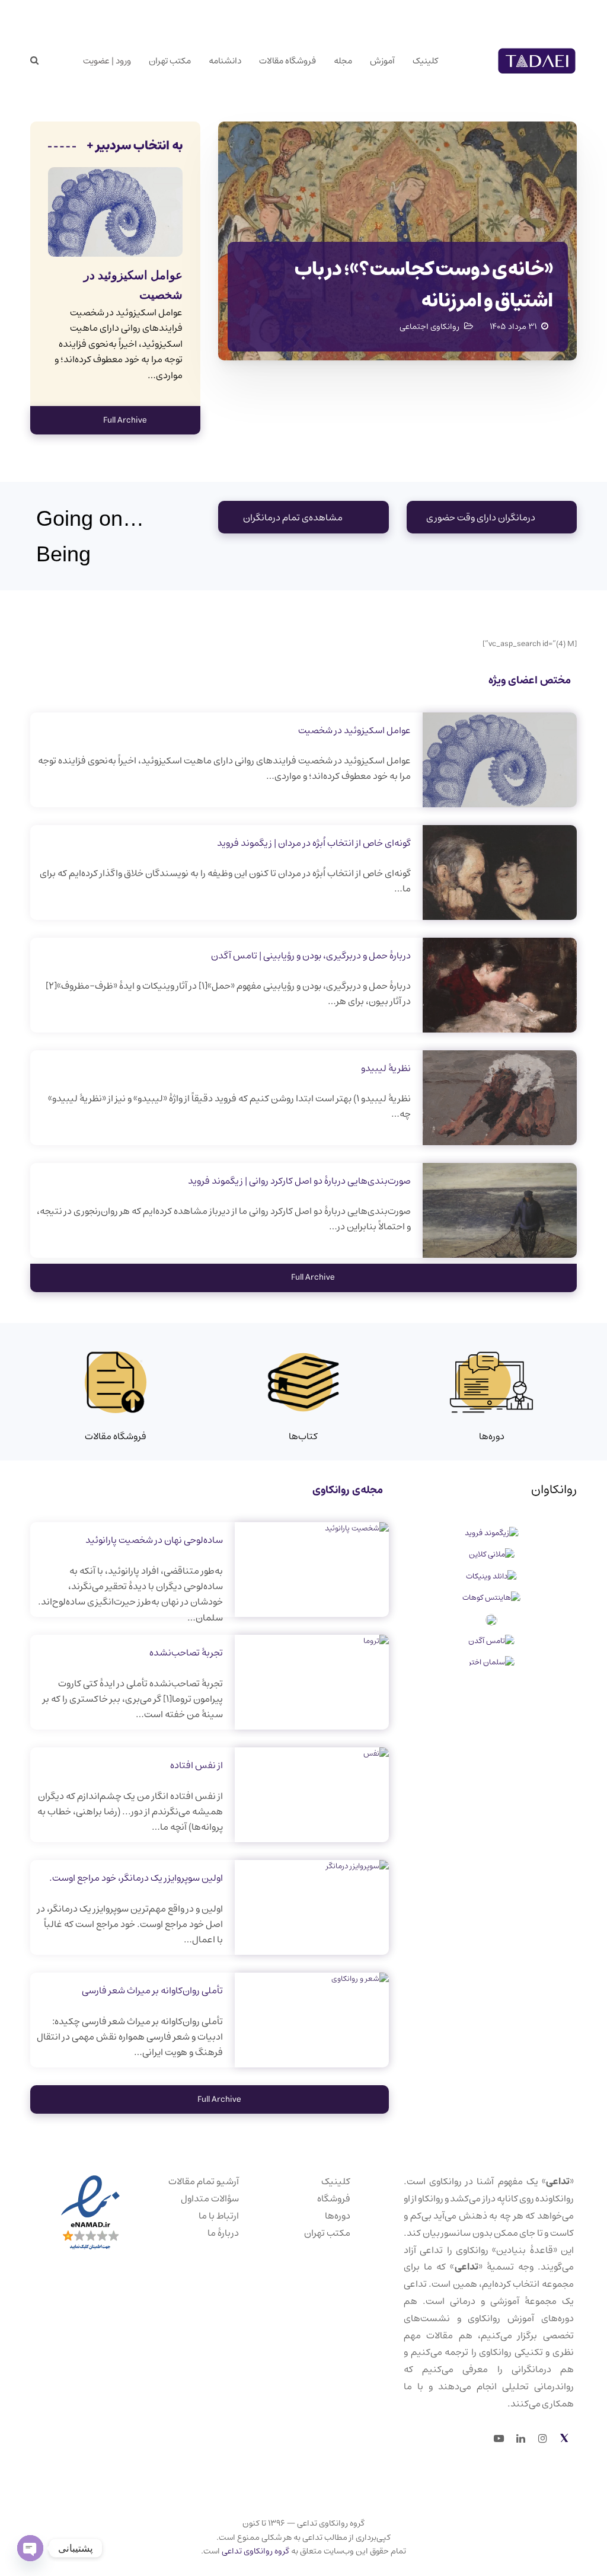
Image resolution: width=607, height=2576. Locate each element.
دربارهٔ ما (223, 2233)
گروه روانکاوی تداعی (255, 2551)
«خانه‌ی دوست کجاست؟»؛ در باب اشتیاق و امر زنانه (424, 285)
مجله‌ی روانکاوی (348, 1490)
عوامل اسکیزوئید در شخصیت (354, 730)
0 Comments (84, 359)
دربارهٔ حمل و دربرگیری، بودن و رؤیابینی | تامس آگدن (311, 955)
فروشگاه (334, 2198)
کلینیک (336, 2181)
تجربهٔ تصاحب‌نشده (186, 1653)
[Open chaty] (30, 2548)
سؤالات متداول (210, 2198)
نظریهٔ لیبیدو (386, 1068)
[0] (61, 61)
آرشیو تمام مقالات (204, 2181)
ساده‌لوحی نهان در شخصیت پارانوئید (154, 1540)
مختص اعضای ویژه (530, 680)
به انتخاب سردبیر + (135, 146)
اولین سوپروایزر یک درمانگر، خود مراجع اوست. (136, 1878)
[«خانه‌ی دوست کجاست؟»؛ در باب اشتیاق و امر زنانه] (397, 241)
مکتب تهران (327, 2233)
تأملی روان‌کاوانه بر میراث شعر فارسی (152, 1990)
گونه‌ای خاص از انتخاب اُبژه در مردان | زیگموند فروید (314, 843)
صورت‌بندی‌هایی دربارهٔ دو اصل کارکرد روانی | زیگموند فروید (299, 1181)
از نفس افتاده (197, 1765)
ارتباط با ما (219, 2216)
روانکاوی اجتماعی (429, 327)
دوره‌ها (338, 2216)
